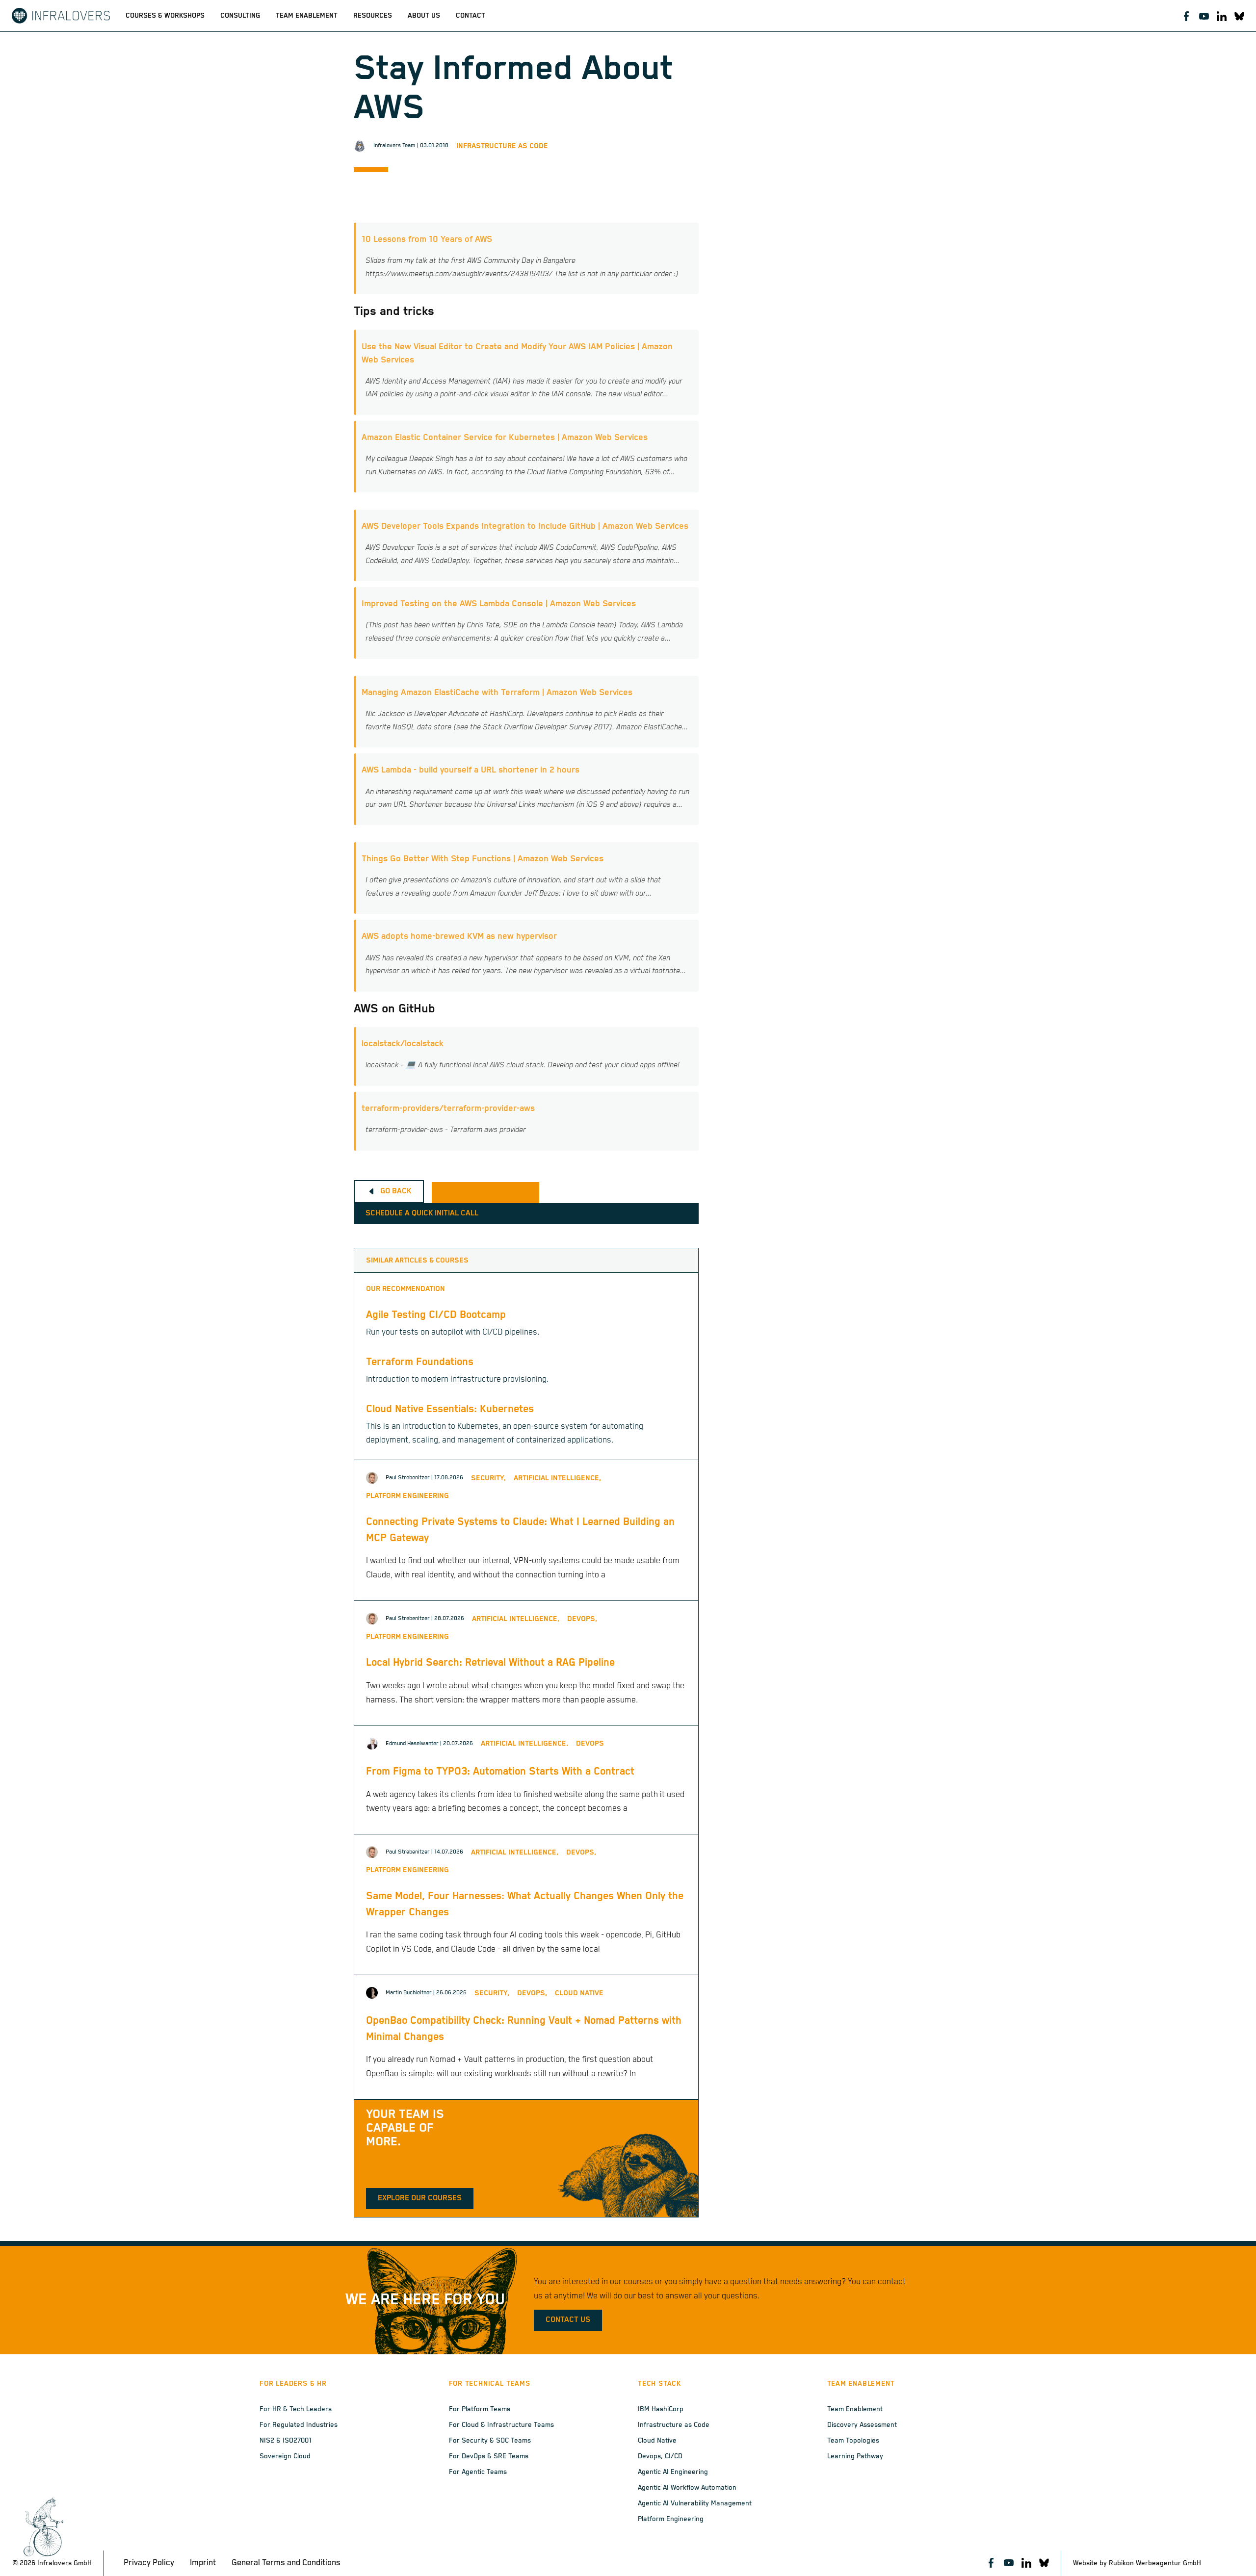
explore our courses (485, 1192)
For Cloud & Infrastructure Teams (501, 2425)
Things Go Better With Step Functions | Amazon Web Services (483, 859)
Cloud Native (657, 2441)
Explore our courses (420, 2198)
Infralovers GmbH (65, 2563)
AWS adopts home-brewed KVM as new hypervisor (459, 936)
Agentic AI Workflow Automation (687, 2488)
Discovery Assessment (862, 2425)
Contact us (568, 2320)
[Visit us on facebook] (1186, 16)
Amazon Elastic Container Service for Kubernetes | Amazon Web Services (505, 438)
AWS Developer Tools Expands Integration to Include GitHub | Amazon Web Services (525, 526)
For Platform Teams (480, 2409)
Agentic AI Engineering (673, 2472)
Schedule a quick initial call (422, 1213)
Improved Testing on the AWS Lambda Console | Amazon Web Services (499, 604)
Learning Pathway (855, 2456)
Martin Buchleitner (409, 1993)
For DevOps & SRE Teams (489, 2456)
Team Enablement (855, 2409)
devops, (582, 1619)
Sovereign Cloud (285, 2456)
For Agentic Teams (478, 2472)
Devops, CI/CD (660, 2456)
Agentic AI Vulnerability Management (695, 2503)
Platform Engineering (671, 2519)
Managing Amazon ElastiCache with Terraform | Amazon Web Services (497, 693)
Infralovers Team (394, 145)
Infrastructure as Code (502, 146)
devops (590, 1743)
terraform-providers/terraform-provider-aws (448, 1108)
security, (488, 1478)
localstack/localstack (403, 1044)
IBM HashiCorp (661, 2409)
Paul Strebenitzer (408, 1478)
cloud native (579, 1993)
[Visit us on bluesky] (1239, 16)
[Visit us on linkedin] (1222, 16)
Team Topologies (853, 2441)
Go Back (396, 1191)
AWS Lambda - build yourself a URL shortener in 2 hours (471, 770)
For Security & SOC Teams (490, 2441)
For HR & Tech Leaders (296, 2409)
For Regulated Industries (299, 2425)
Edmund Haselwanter (412, 1743)
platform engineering (407, 1496)
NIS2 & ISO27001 (286, 2441)
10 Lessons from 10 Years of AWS (427, 239)
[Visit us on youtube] (1204, 16)
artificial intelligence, (557, 1478)
